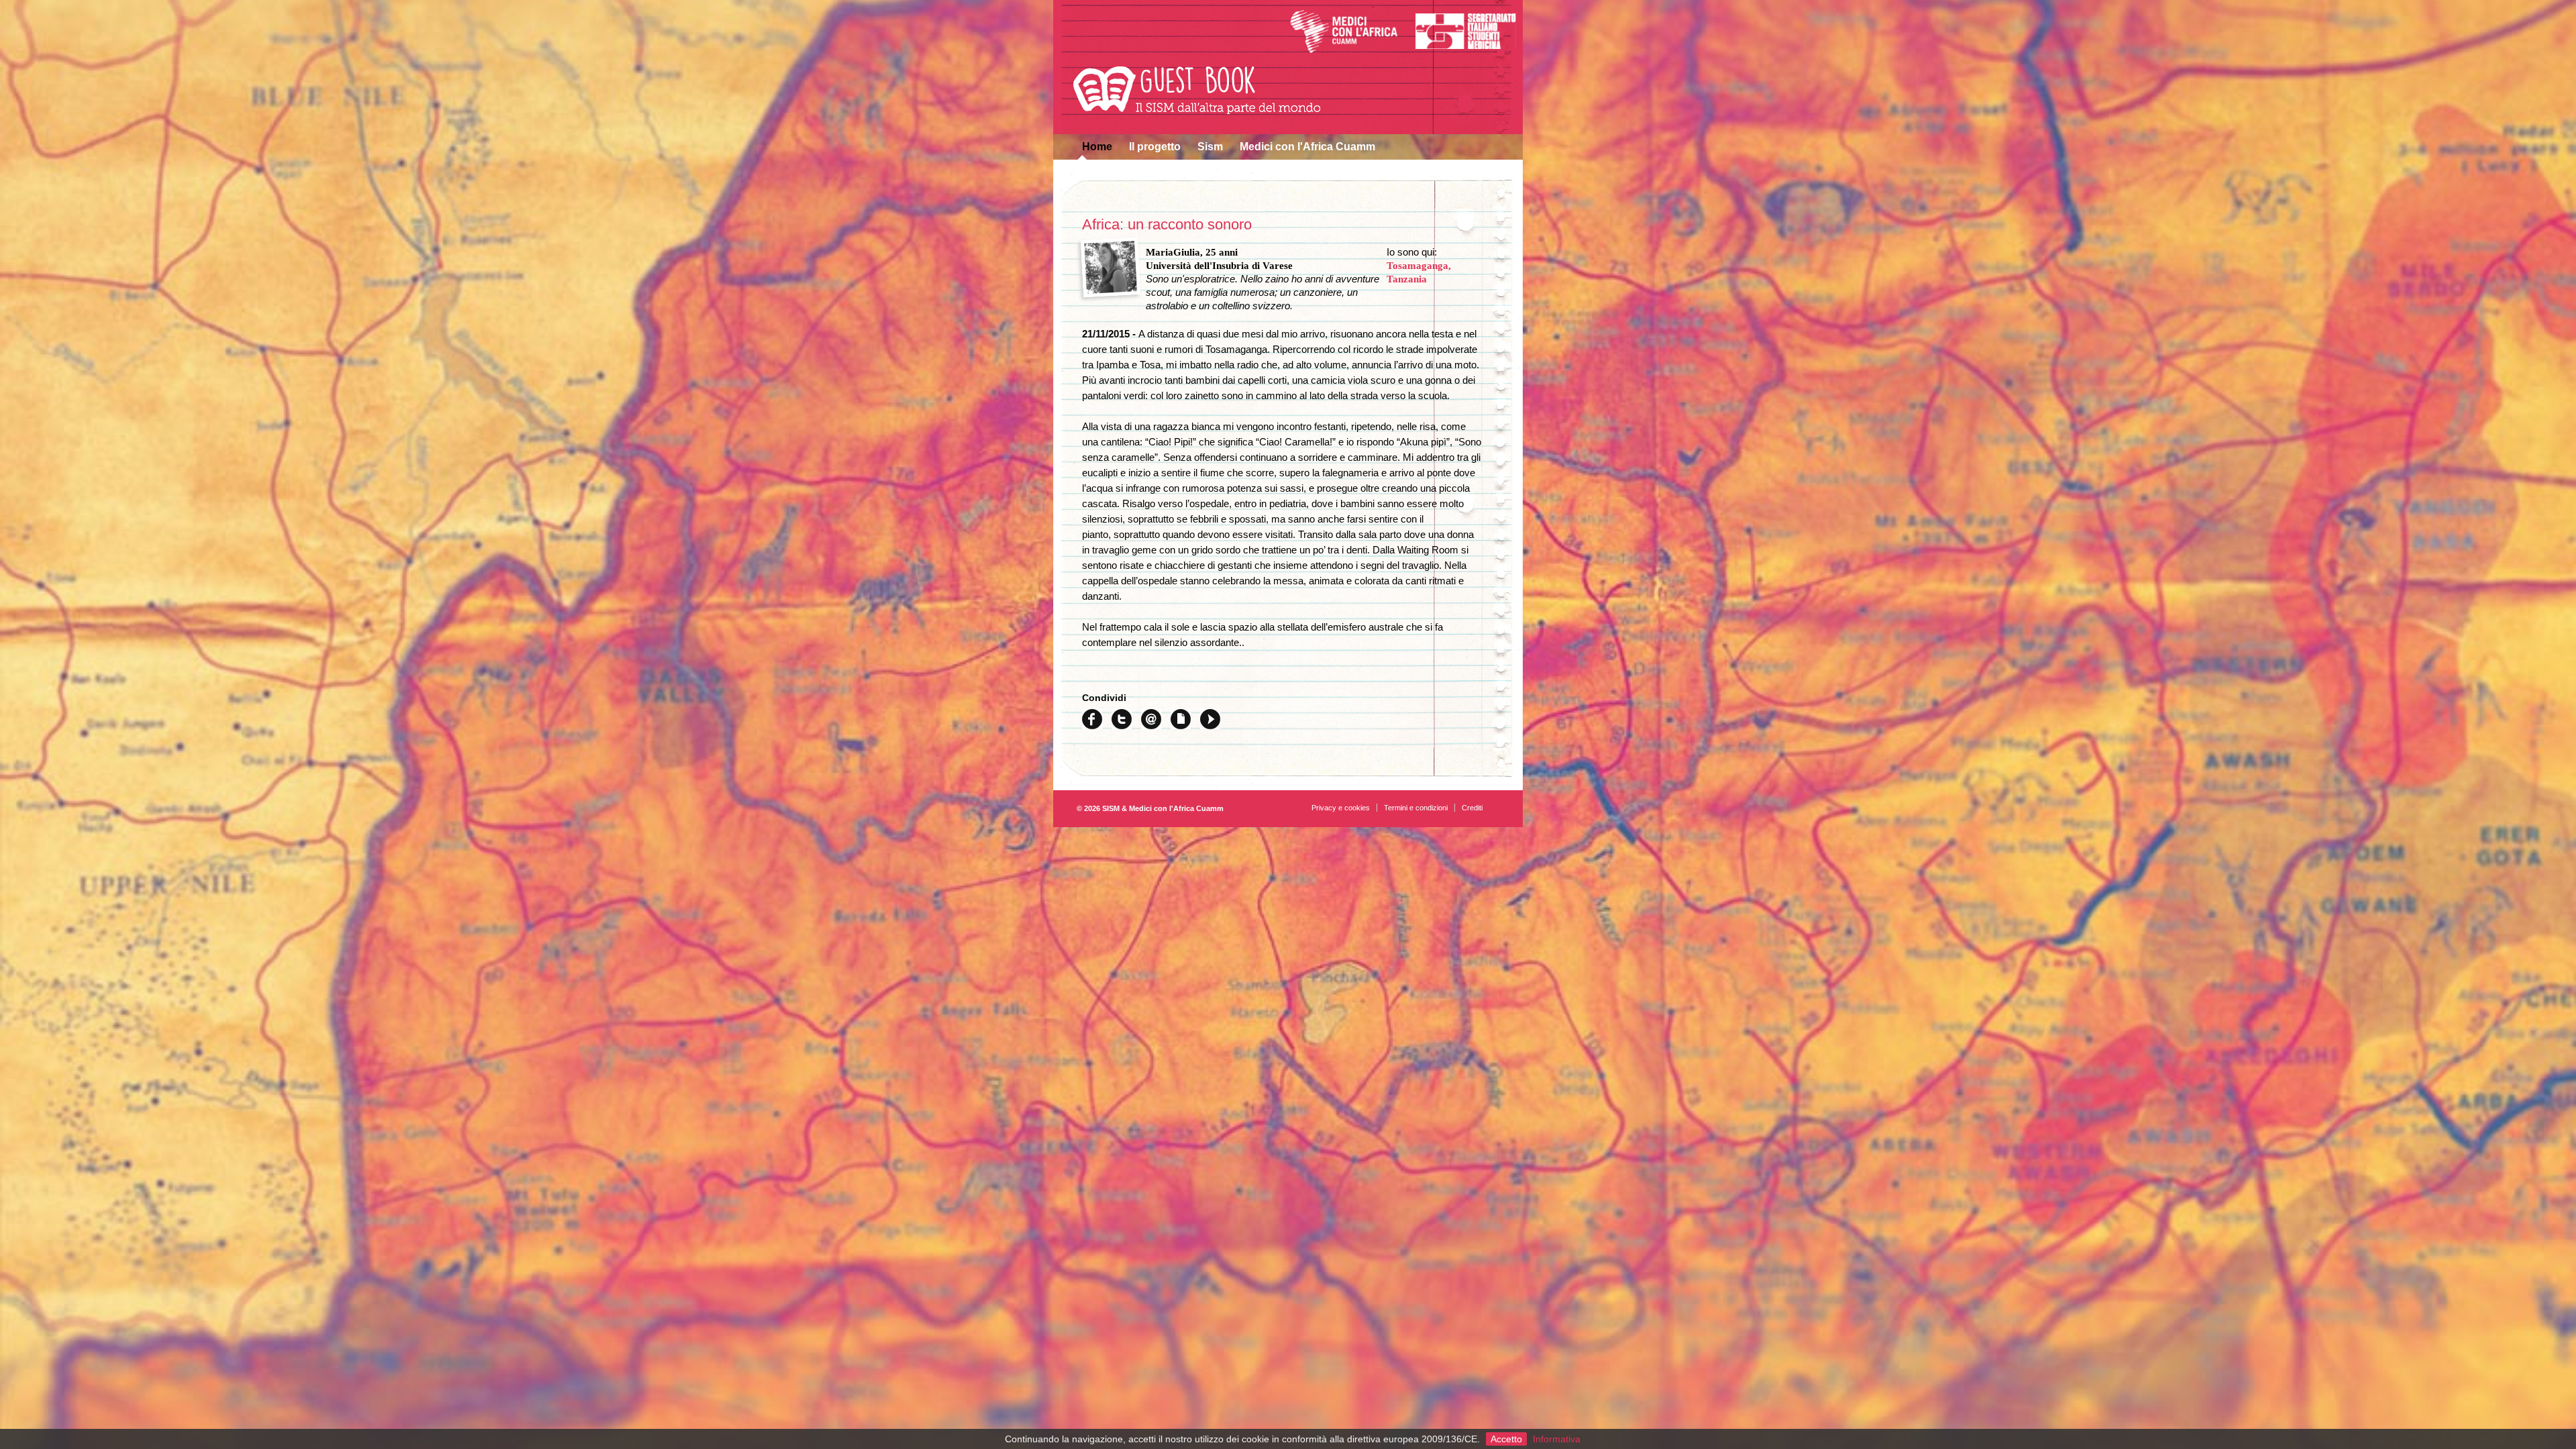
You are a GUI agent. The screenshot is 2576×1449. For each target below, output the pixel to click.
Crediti (1472, 808)
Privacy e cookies (1341, 808)
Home (1097, 147)
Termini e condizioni (1416, 808)
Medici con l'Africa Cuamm (1307, 147)
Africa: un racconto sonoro (1167, 224)
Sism (1210, 147)
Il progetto (1155, 147)
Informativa (1557, 1439)
